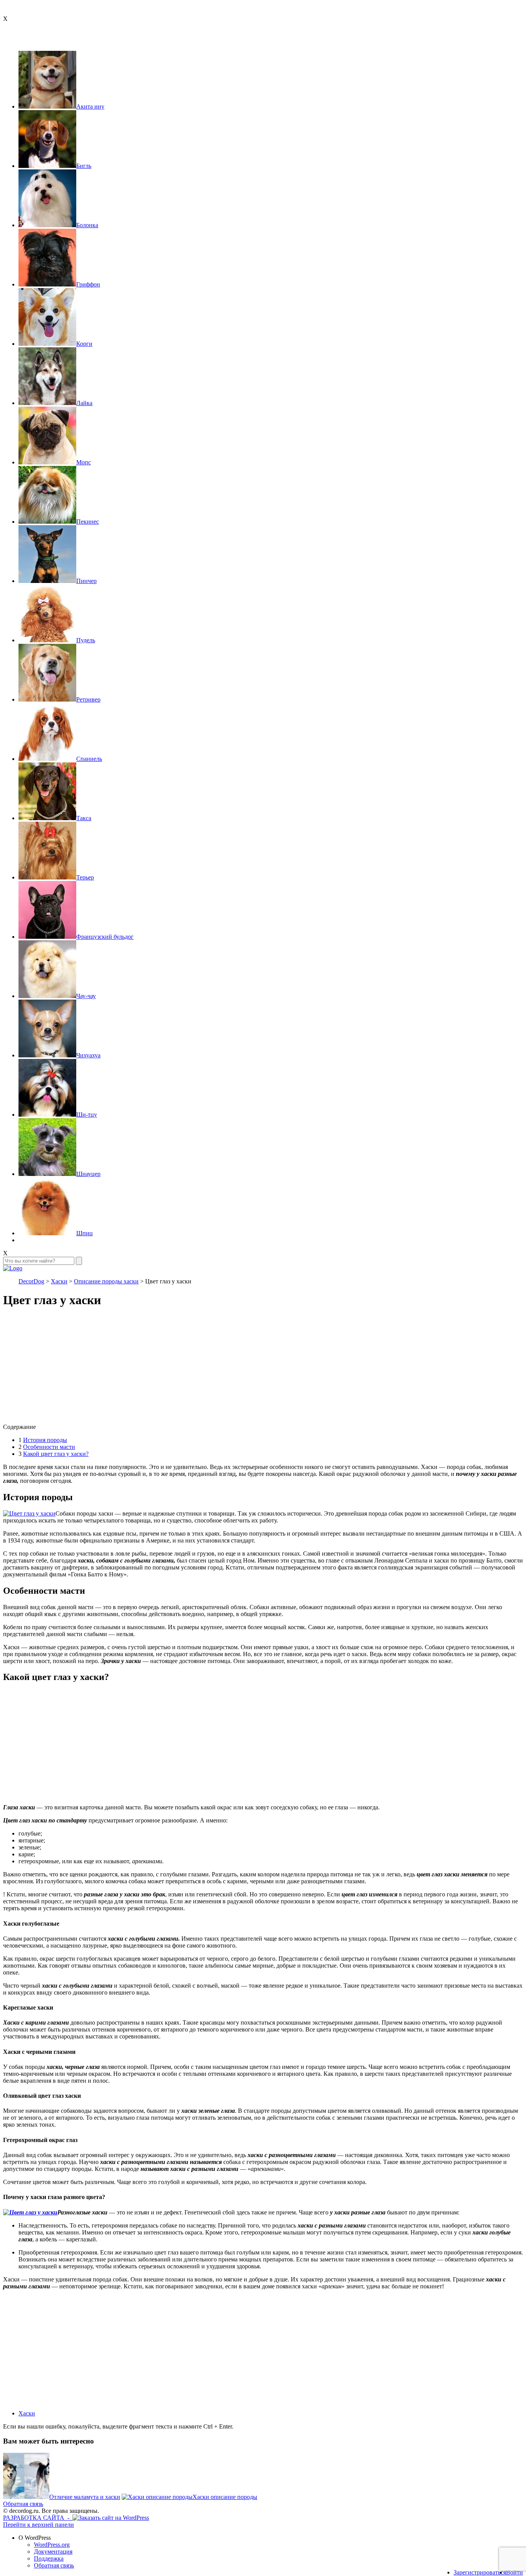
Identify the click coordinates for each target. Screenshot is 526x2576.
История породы (45, 1440)
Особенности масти (49, 1447)
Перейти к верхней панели (39, 2525)
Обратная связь (23, 2504)
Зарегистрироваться (480, 2572)
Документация (53, 2552)
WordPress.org (52, 2545)
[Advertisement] (234, 1370)
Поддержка (49, 2558)
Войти (514, 2572)
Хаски (27, 2413)
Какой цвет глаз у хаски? (56, 1454)
